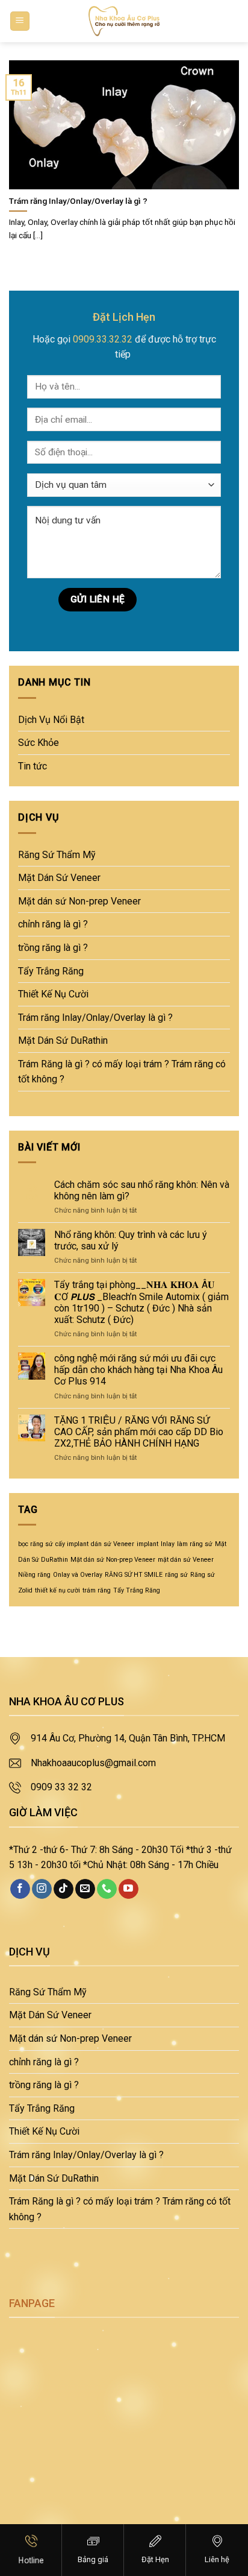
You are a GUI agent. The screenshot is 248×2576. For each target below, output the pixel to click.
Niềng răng (34, 1575)
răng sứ (176, 1575)
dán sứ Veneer (113, 1544)
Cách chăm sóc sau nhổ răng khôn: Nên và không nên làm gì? (142, 1190)
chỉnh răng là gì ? (53, 924)
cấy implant (72, 1544)
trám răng (97, 1590)
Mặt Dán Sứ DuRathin (63, 1040)
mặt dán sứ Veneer (186, 1560)
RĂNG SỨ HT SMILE (134, 1575)
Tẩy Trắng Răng (51, 971)
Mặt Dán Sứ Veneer (59, 878)
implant (147, 1544)
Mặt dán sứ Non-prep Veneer (79, 901)
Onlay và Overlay (78, 1575)
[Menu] (20, 21)
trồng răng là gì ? (53, 948)
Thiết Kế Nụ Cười (53, 994)
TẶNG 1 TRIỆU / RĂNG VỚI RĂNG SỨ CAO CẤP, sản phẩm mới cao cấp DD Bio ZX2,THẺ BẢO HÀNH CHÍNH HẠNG (139, 1432)
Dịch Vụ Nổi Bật (51, 720)
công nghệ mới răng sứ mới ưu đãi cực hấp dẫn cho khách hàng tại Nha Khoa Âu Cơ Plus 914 (138, 1370)
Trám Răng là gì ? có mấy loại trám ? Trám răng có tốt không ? (122, 1072)
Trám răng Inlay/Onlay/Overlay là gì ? (95, 1018)
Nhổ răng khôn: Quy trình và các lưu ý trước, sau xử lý (131, 1240)
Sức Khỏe (39, 743)
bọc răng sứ (36, 1544)
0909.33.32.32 (103, 339)
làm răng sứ (195, 1544)
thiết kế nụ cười (57, 1590)
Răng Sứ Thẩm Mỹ (57, 855)
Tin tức (33, 766)
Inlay (168, 1544)
